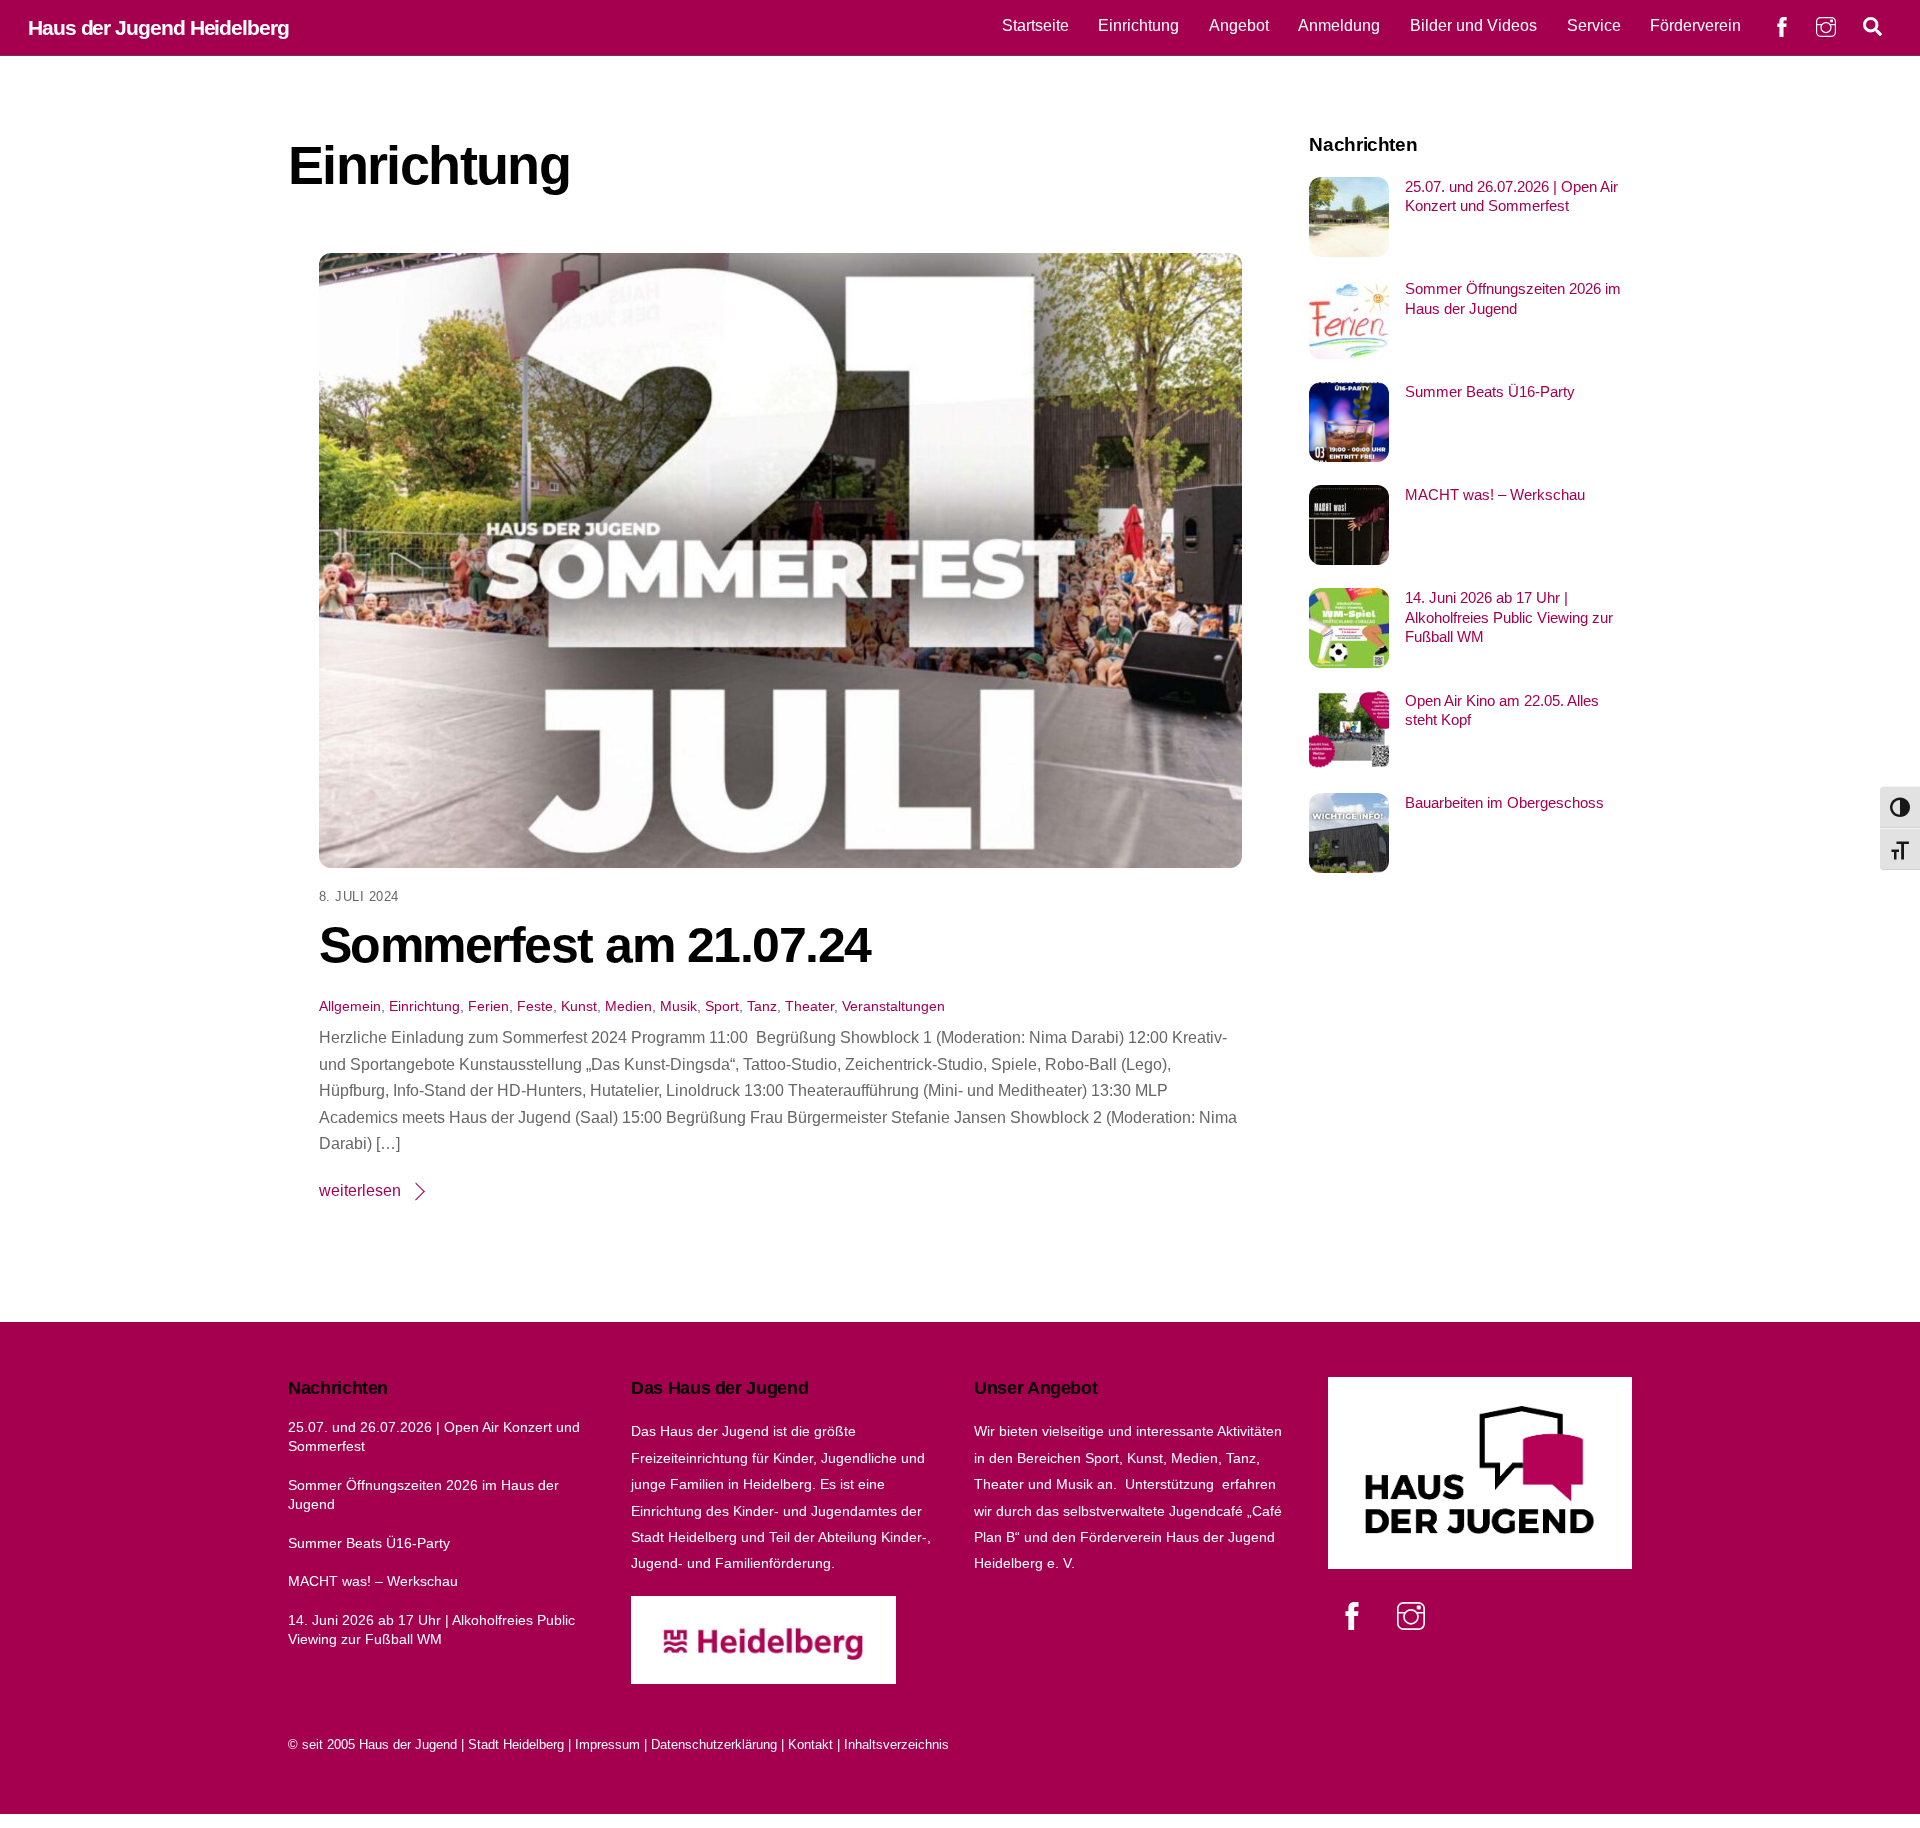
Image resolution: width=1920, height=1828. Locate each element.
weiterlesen (360, 1190)
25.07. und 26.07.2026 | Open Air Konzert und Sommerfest (1511, 196)
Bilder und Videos (1473, 25)
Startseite (1035, 25)
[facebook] (1355, 1616)
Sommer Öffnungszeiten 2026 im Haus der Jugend (1513, 298)
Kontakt (810, 1744)
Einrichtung (1138, 25)
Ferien (488, 1006)
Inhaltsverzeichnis (896, 1744)
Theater (809, 1006)
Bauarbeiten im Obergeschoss (1504, 802)
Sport (722, 1006)
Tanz (762, 1006)
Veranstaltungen (893, 1006)
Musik (678, 1006)
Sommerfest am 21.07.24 (595, 945)
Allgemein (350, 1006)
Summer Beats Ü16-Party (1490, 391)
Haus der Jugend (408, 1744)
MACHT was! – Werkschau (1495, 494)
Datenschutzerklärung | (719, 1744)
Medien (628, 1006)
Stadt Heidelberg (516, 1744)
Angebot (1239, 25)
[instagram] (1414, 1616)
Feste (535, 1006)
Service (1594, 25)
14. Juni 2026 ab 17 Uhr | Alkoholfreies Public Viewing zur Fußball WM (1509, 617)
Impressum (607, 1744)
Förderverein (1695, 25)
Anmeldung (1339, 25)
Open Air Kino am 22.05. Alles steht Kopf (1502, 710)
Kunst (579, 1006)
